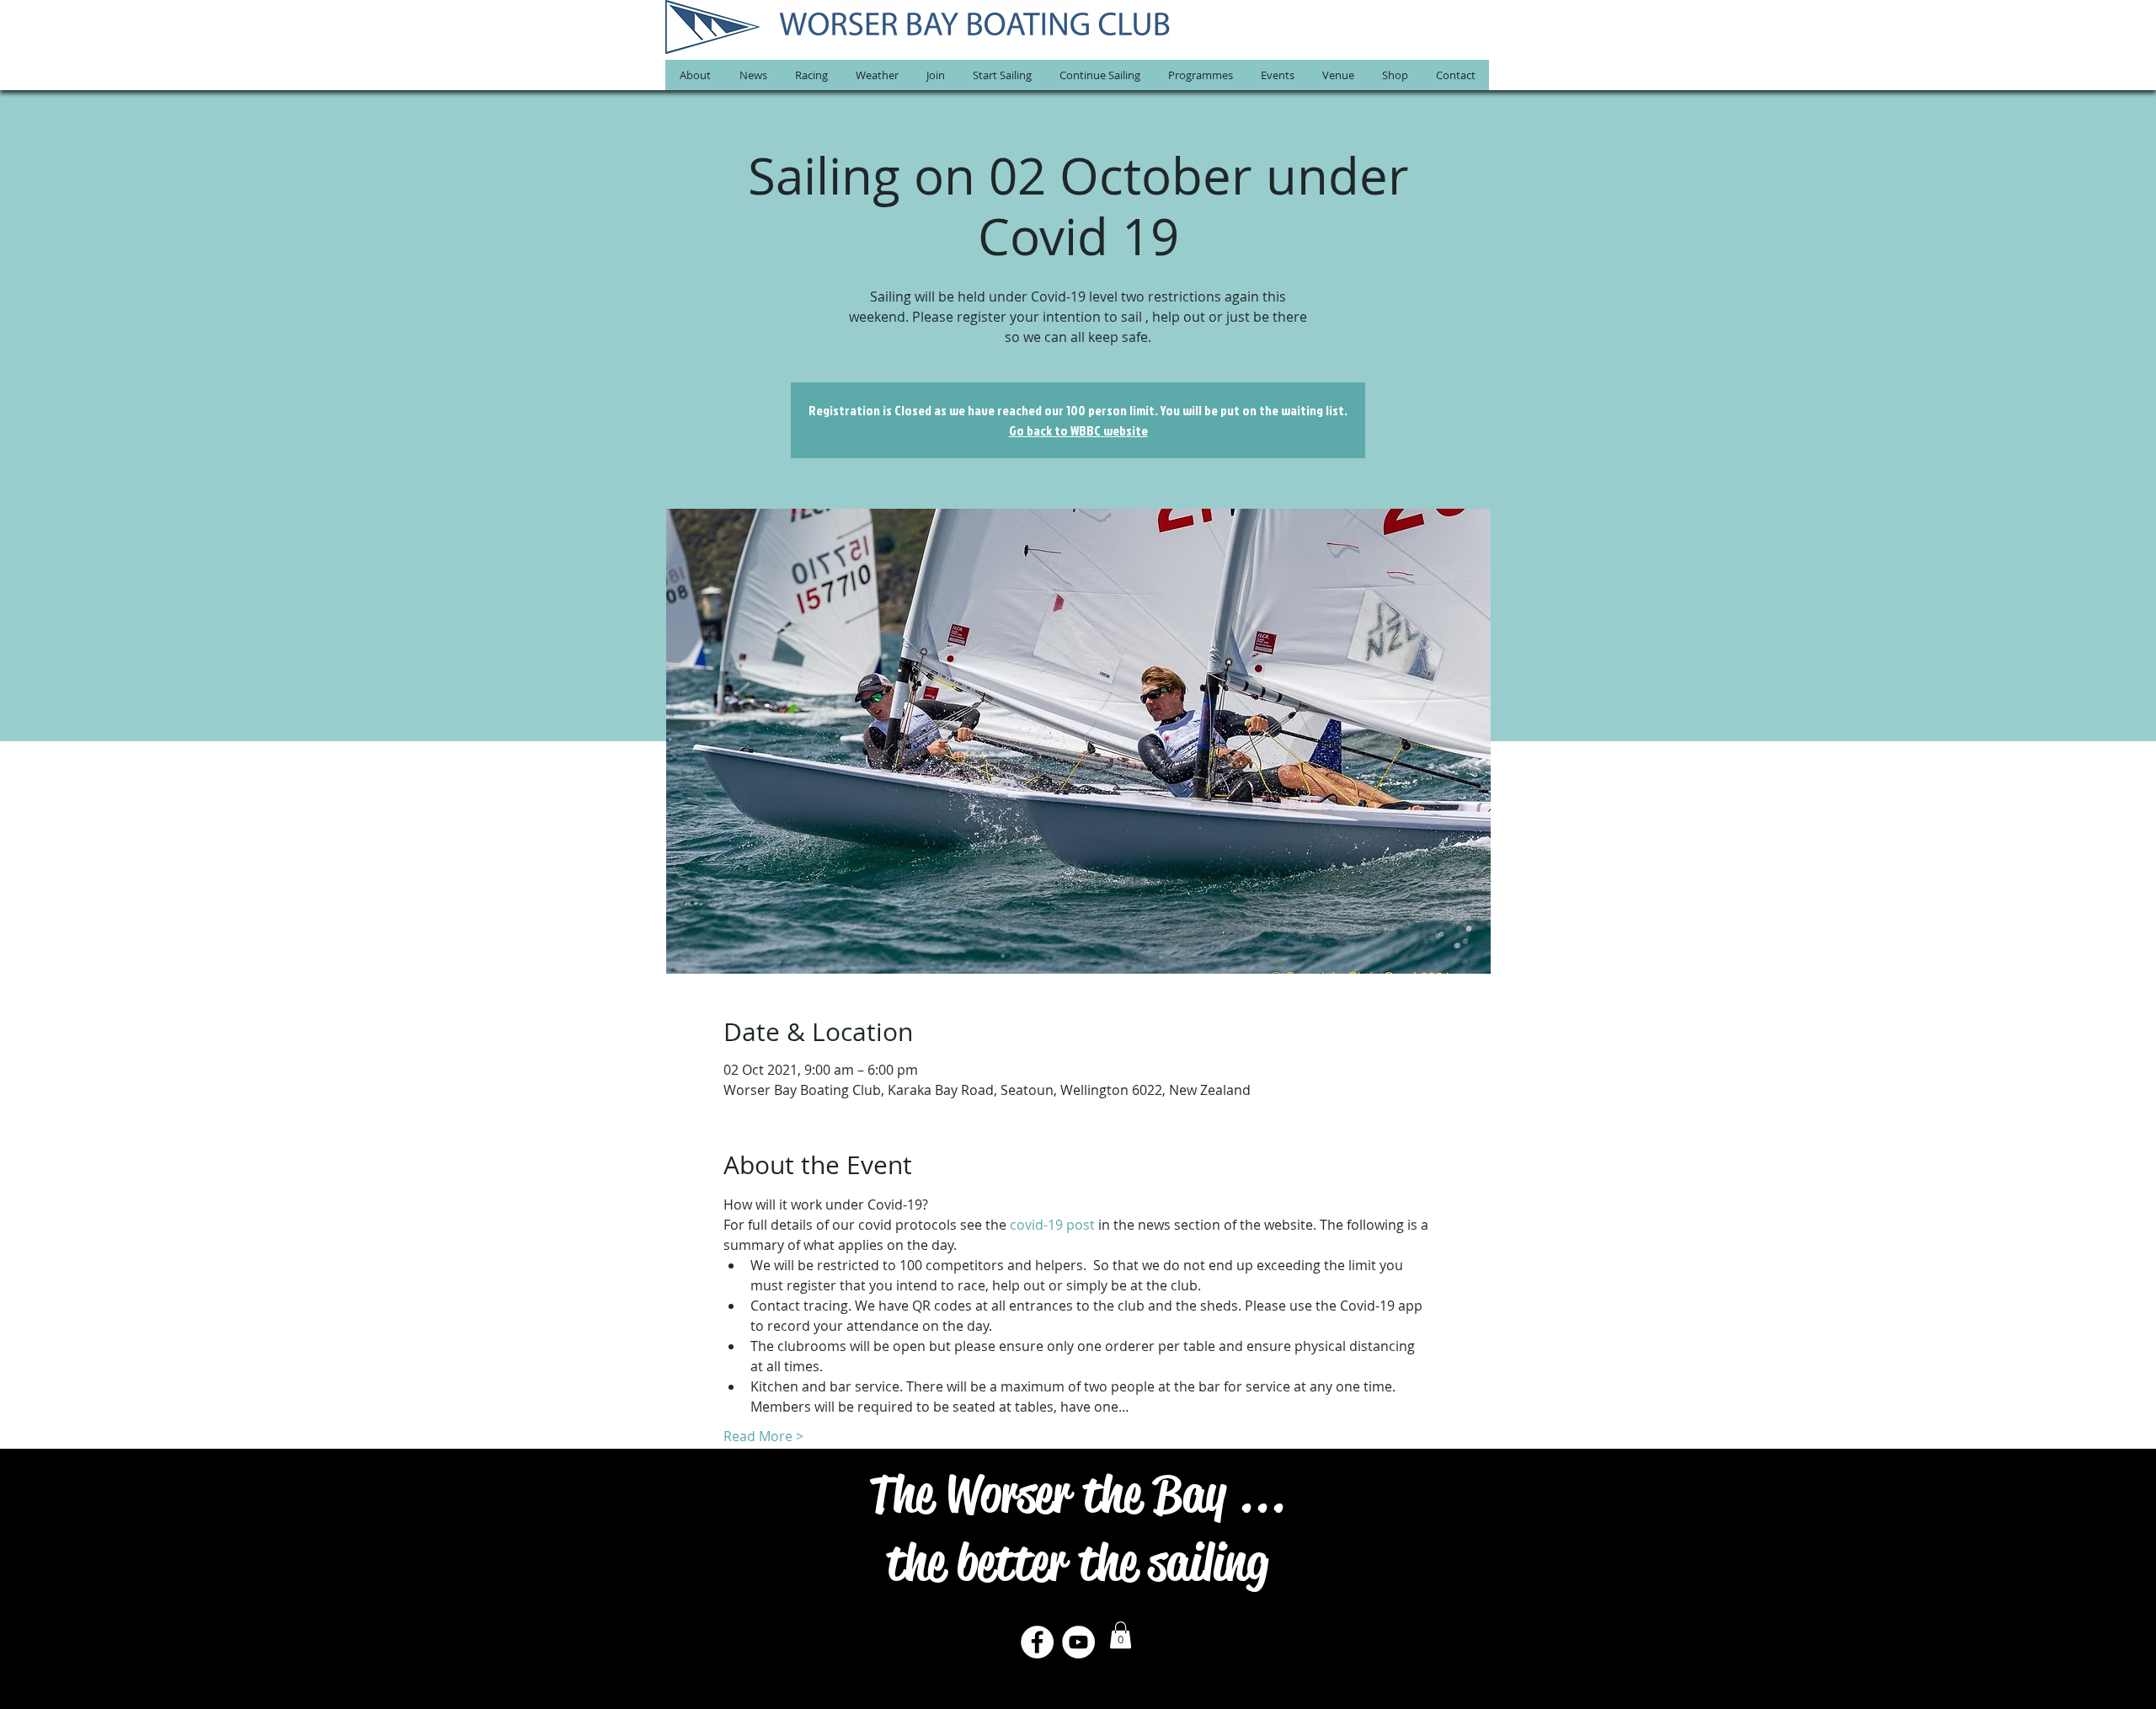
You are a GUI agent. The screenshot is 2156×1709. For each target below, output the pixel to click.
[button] (695, 75)
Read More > (763, 1436)
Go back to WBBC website (1078, 430)
